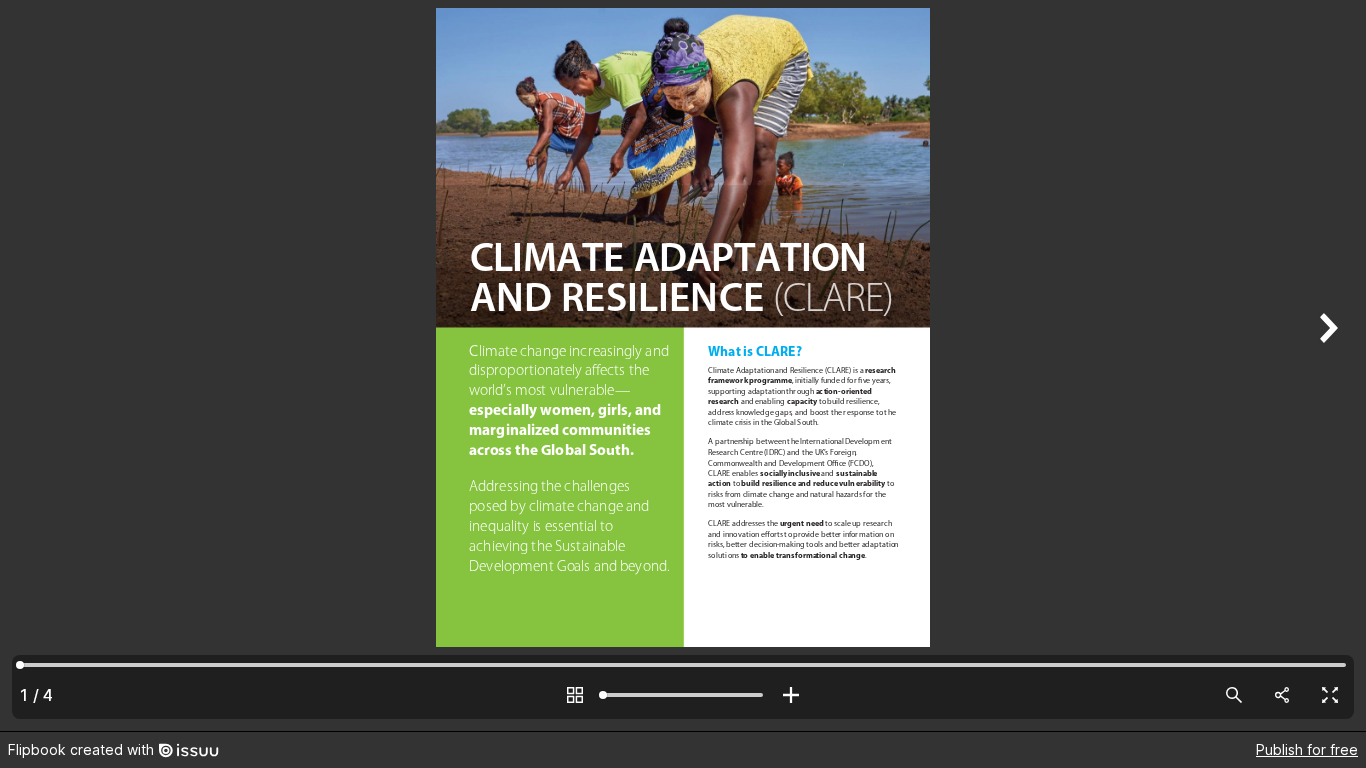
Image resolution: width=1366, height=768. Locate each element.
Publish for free (1307, 749)
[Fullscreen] (1330, 695)
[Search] (1234, 695)
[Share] (1282, 695)
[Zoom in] (791, 695)
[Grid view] (575, 695)
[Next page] (1326, 365)
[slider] (683, 695)
